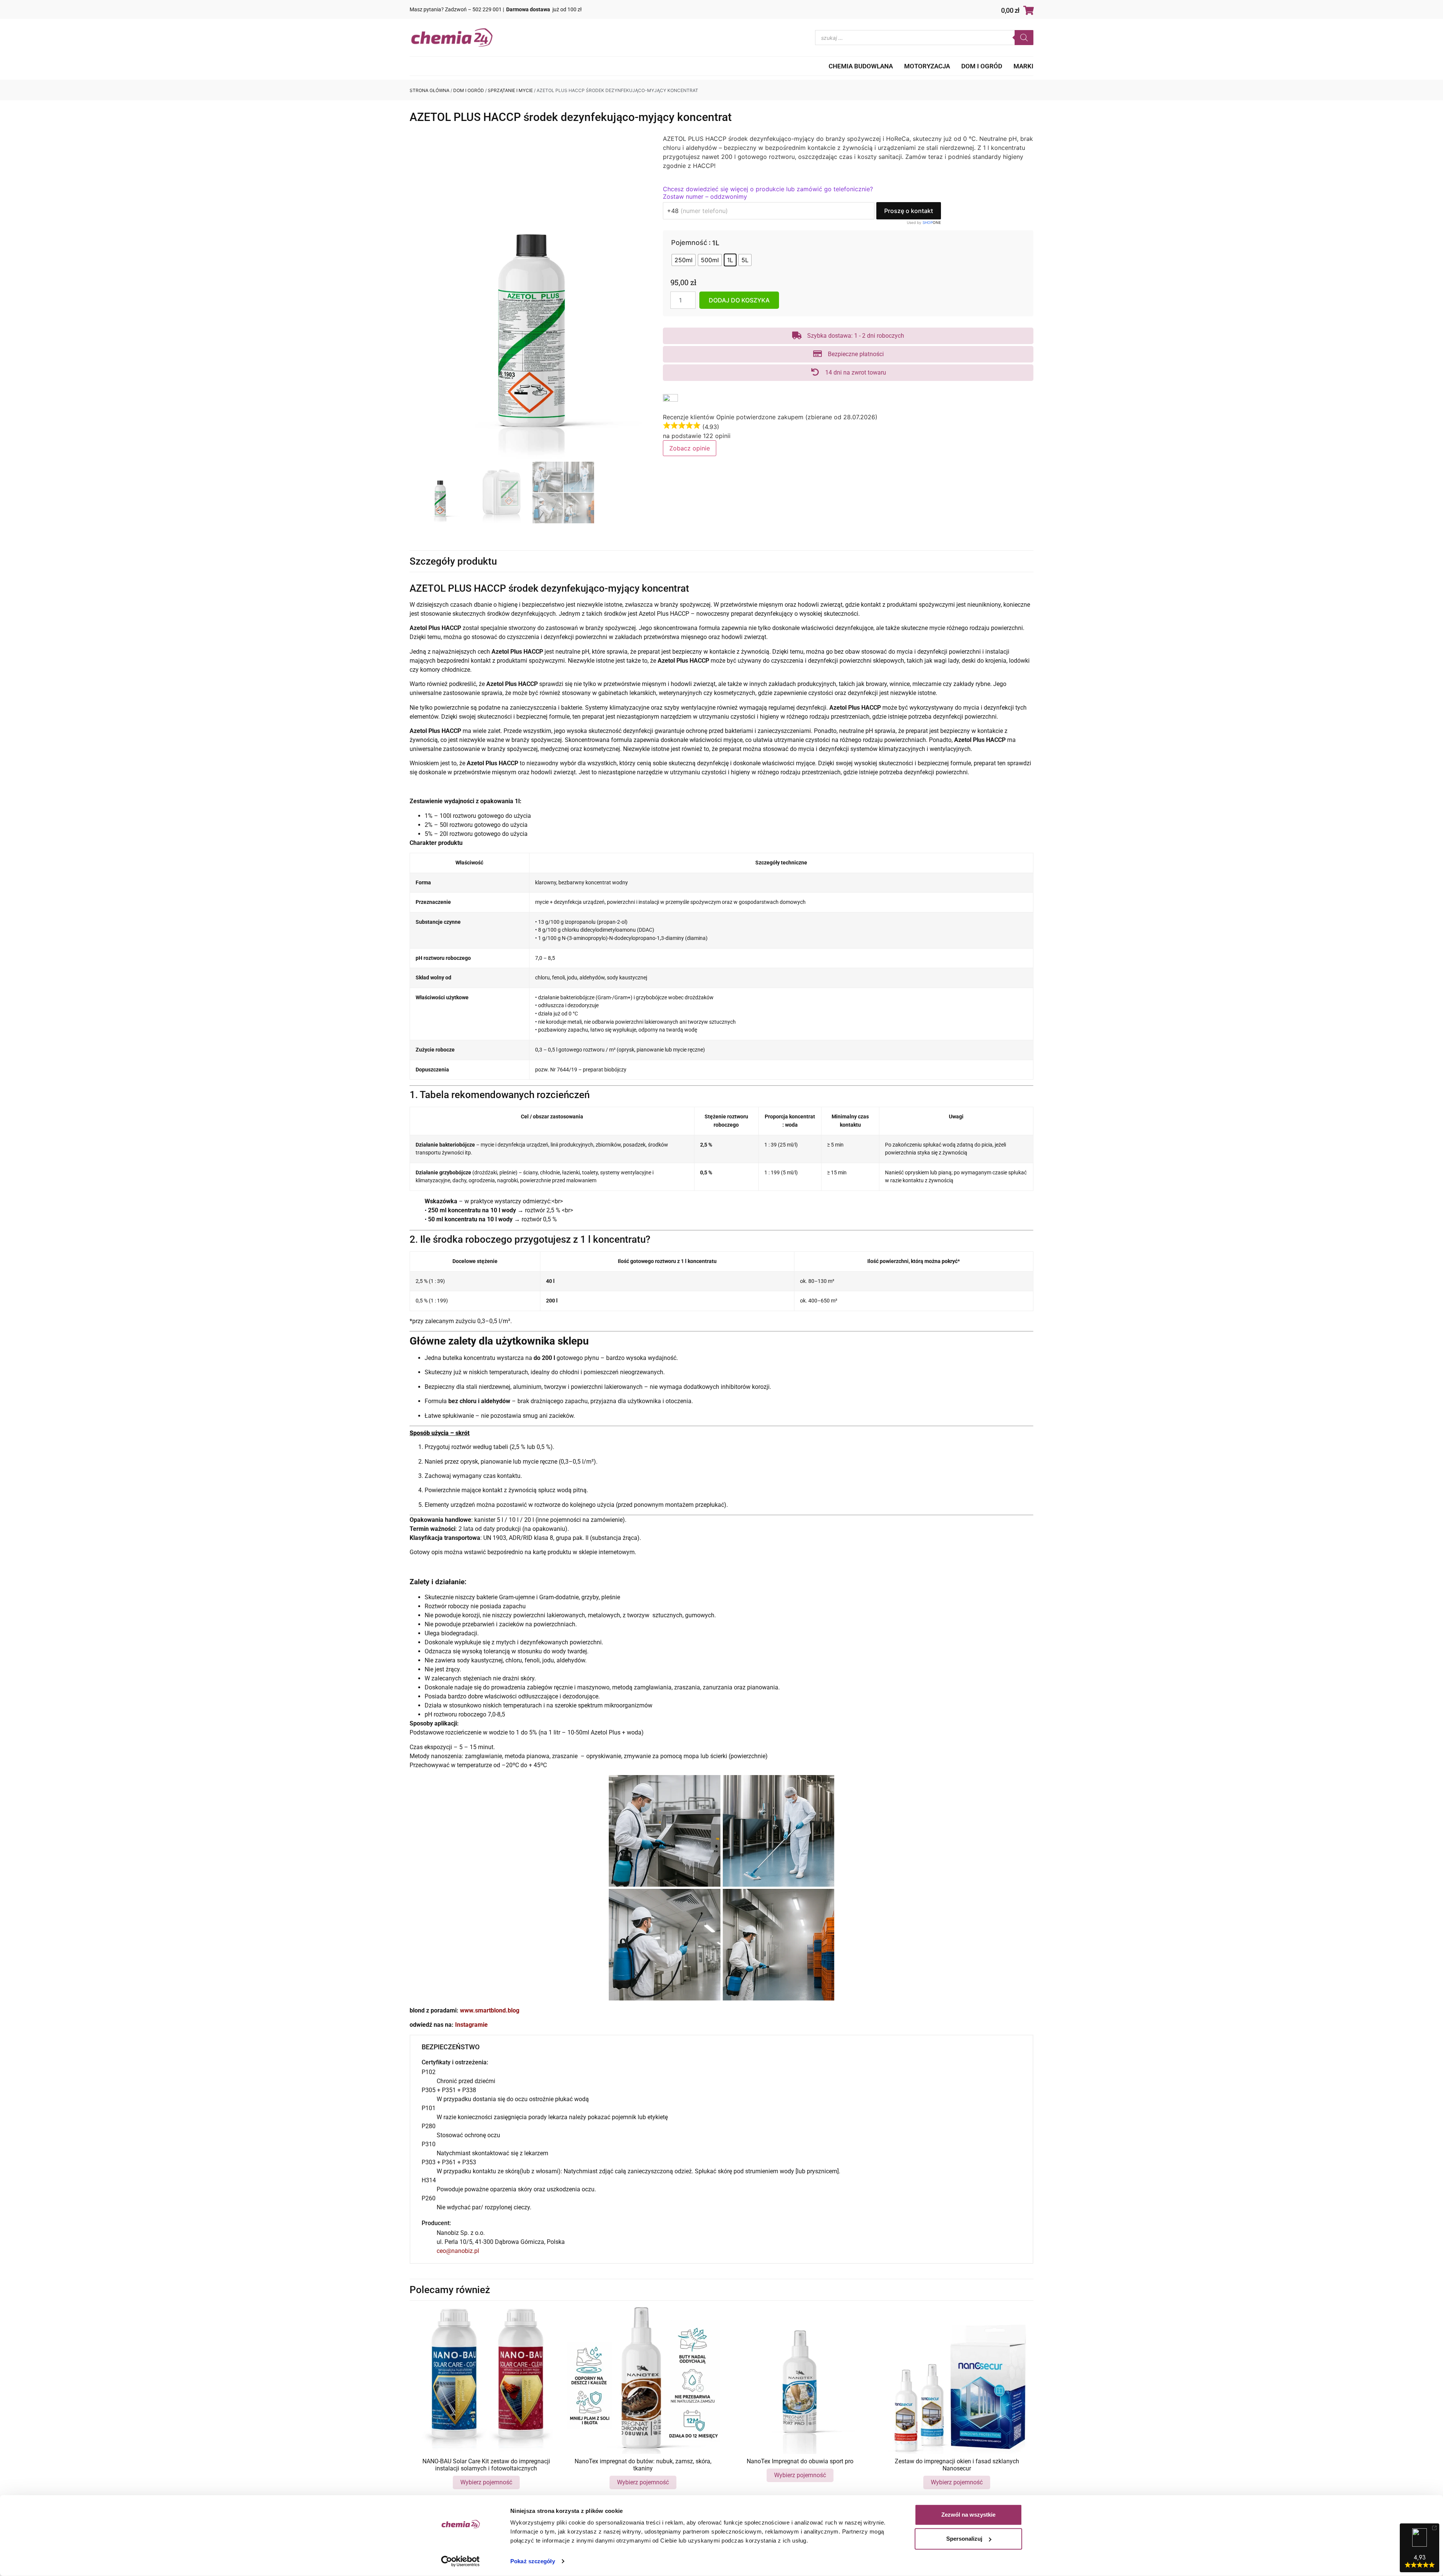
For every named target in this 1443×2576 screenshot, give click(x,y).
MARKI (1023, 66)
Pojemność (689, 243)
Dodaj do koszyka (739, 300)
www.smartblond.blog (490, 2010)
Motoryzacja (927, 66)
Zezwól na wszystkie (968, 2515)
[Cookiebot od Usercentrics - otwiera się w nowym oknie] (461, 2561)
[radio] (684, 260)
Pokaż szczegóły (533, 2561)
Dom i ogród (982, 66)
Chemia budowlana (861, 66)
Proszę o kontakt (909, 211)
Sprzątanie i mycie (510, 90)
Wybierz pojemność (486, 2482)
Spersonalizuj (964, 2539)
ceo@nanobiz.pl (458, 2251)
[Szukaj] (1024, 38)
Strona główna (430, 90)
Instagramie (471, 2025)
